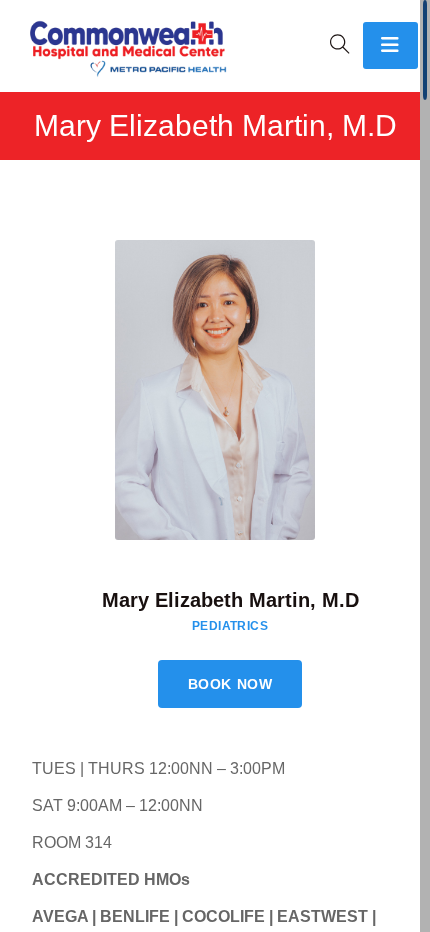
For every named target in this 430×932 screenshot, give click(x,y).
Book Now (230, 684)
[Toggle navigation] (390, 45)
